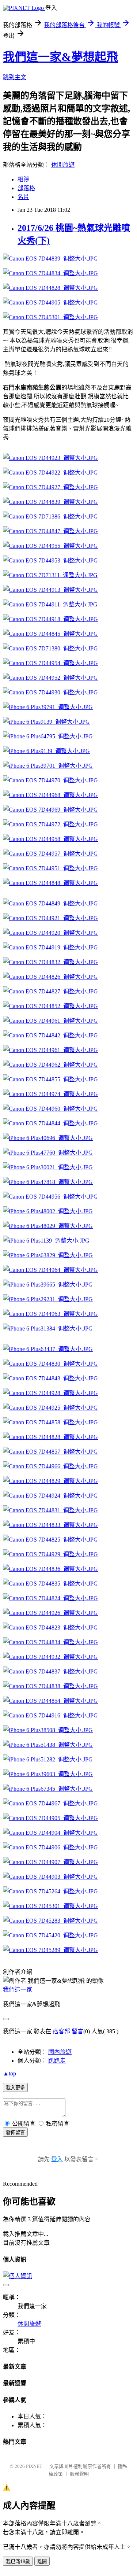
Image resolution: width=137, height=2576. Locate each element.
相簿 (23, 179)
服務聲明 (79, 2474)
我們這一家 (18, 1990)
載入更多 (15, 2088)
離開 (42, 2562)
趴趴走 (57, 2061)
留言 (77, 2031)
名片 (23, 197)
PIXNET (34, 2466)
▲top (9, 2073)
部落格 (26, 188)
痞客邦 (61, 2031)
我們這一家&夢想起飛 (60, 57)
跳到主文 (15, 77)
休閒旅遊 (63, 165)
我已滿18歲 (18, 2562)
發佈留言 (15, 2132)
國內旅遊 (60, 2052)
